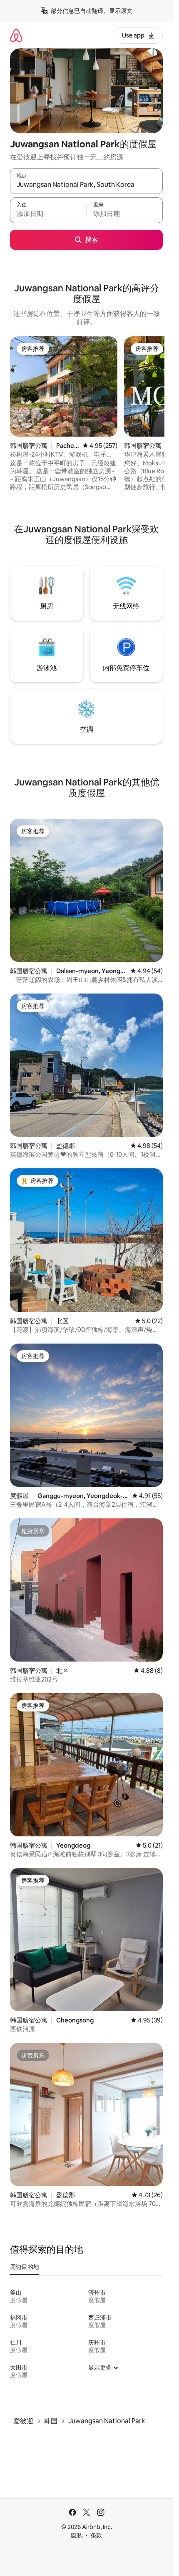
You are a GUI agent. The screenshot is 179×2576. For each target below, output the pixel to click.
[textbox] (48, 214)
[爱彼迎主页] (16, 35)
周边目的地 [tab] (25, 2267)
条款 (96, 2535)
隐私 (77, 2535)
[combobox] (86, 185)
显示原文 (121, 11)
